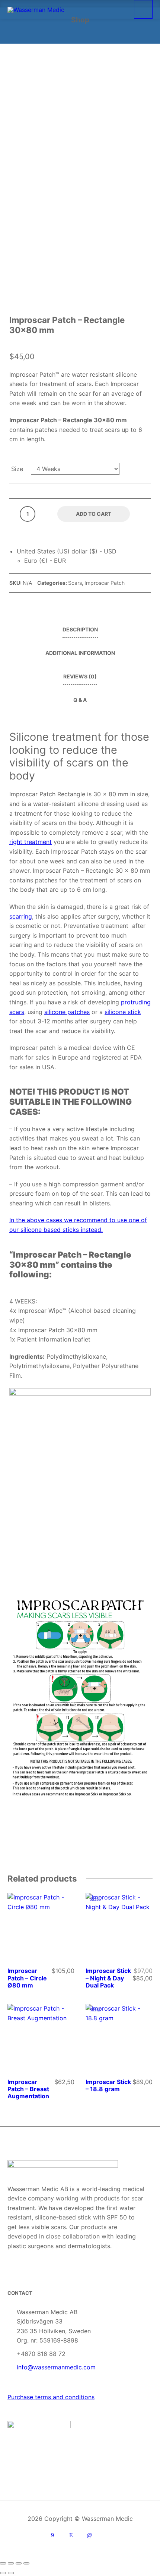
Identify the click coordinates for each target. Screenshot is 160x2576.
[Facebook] (52, 2535)
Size (17, 469)
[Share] (19, 2563)
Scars (75, 583)
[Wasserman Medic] (36, 9)
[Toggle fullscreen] (11, 2563)
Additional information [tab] (80, 653)
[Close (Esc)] (26, 2563)
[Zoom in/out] (3, 2563)
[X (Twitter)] (108, 2535)
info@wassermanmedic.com (56, 2367)
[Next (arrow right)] (11, 2573)
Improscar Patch (105, 583)
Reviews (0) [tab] (80, 676)
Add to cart (94, 514)
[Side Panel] (143, 9)
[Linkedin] (89, 2535)
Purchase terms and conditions (51, 2397)
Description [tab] (80, 629)
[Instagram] (71, 2535)
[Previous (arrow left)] (3, 2573)
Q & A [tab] (80, 700)
